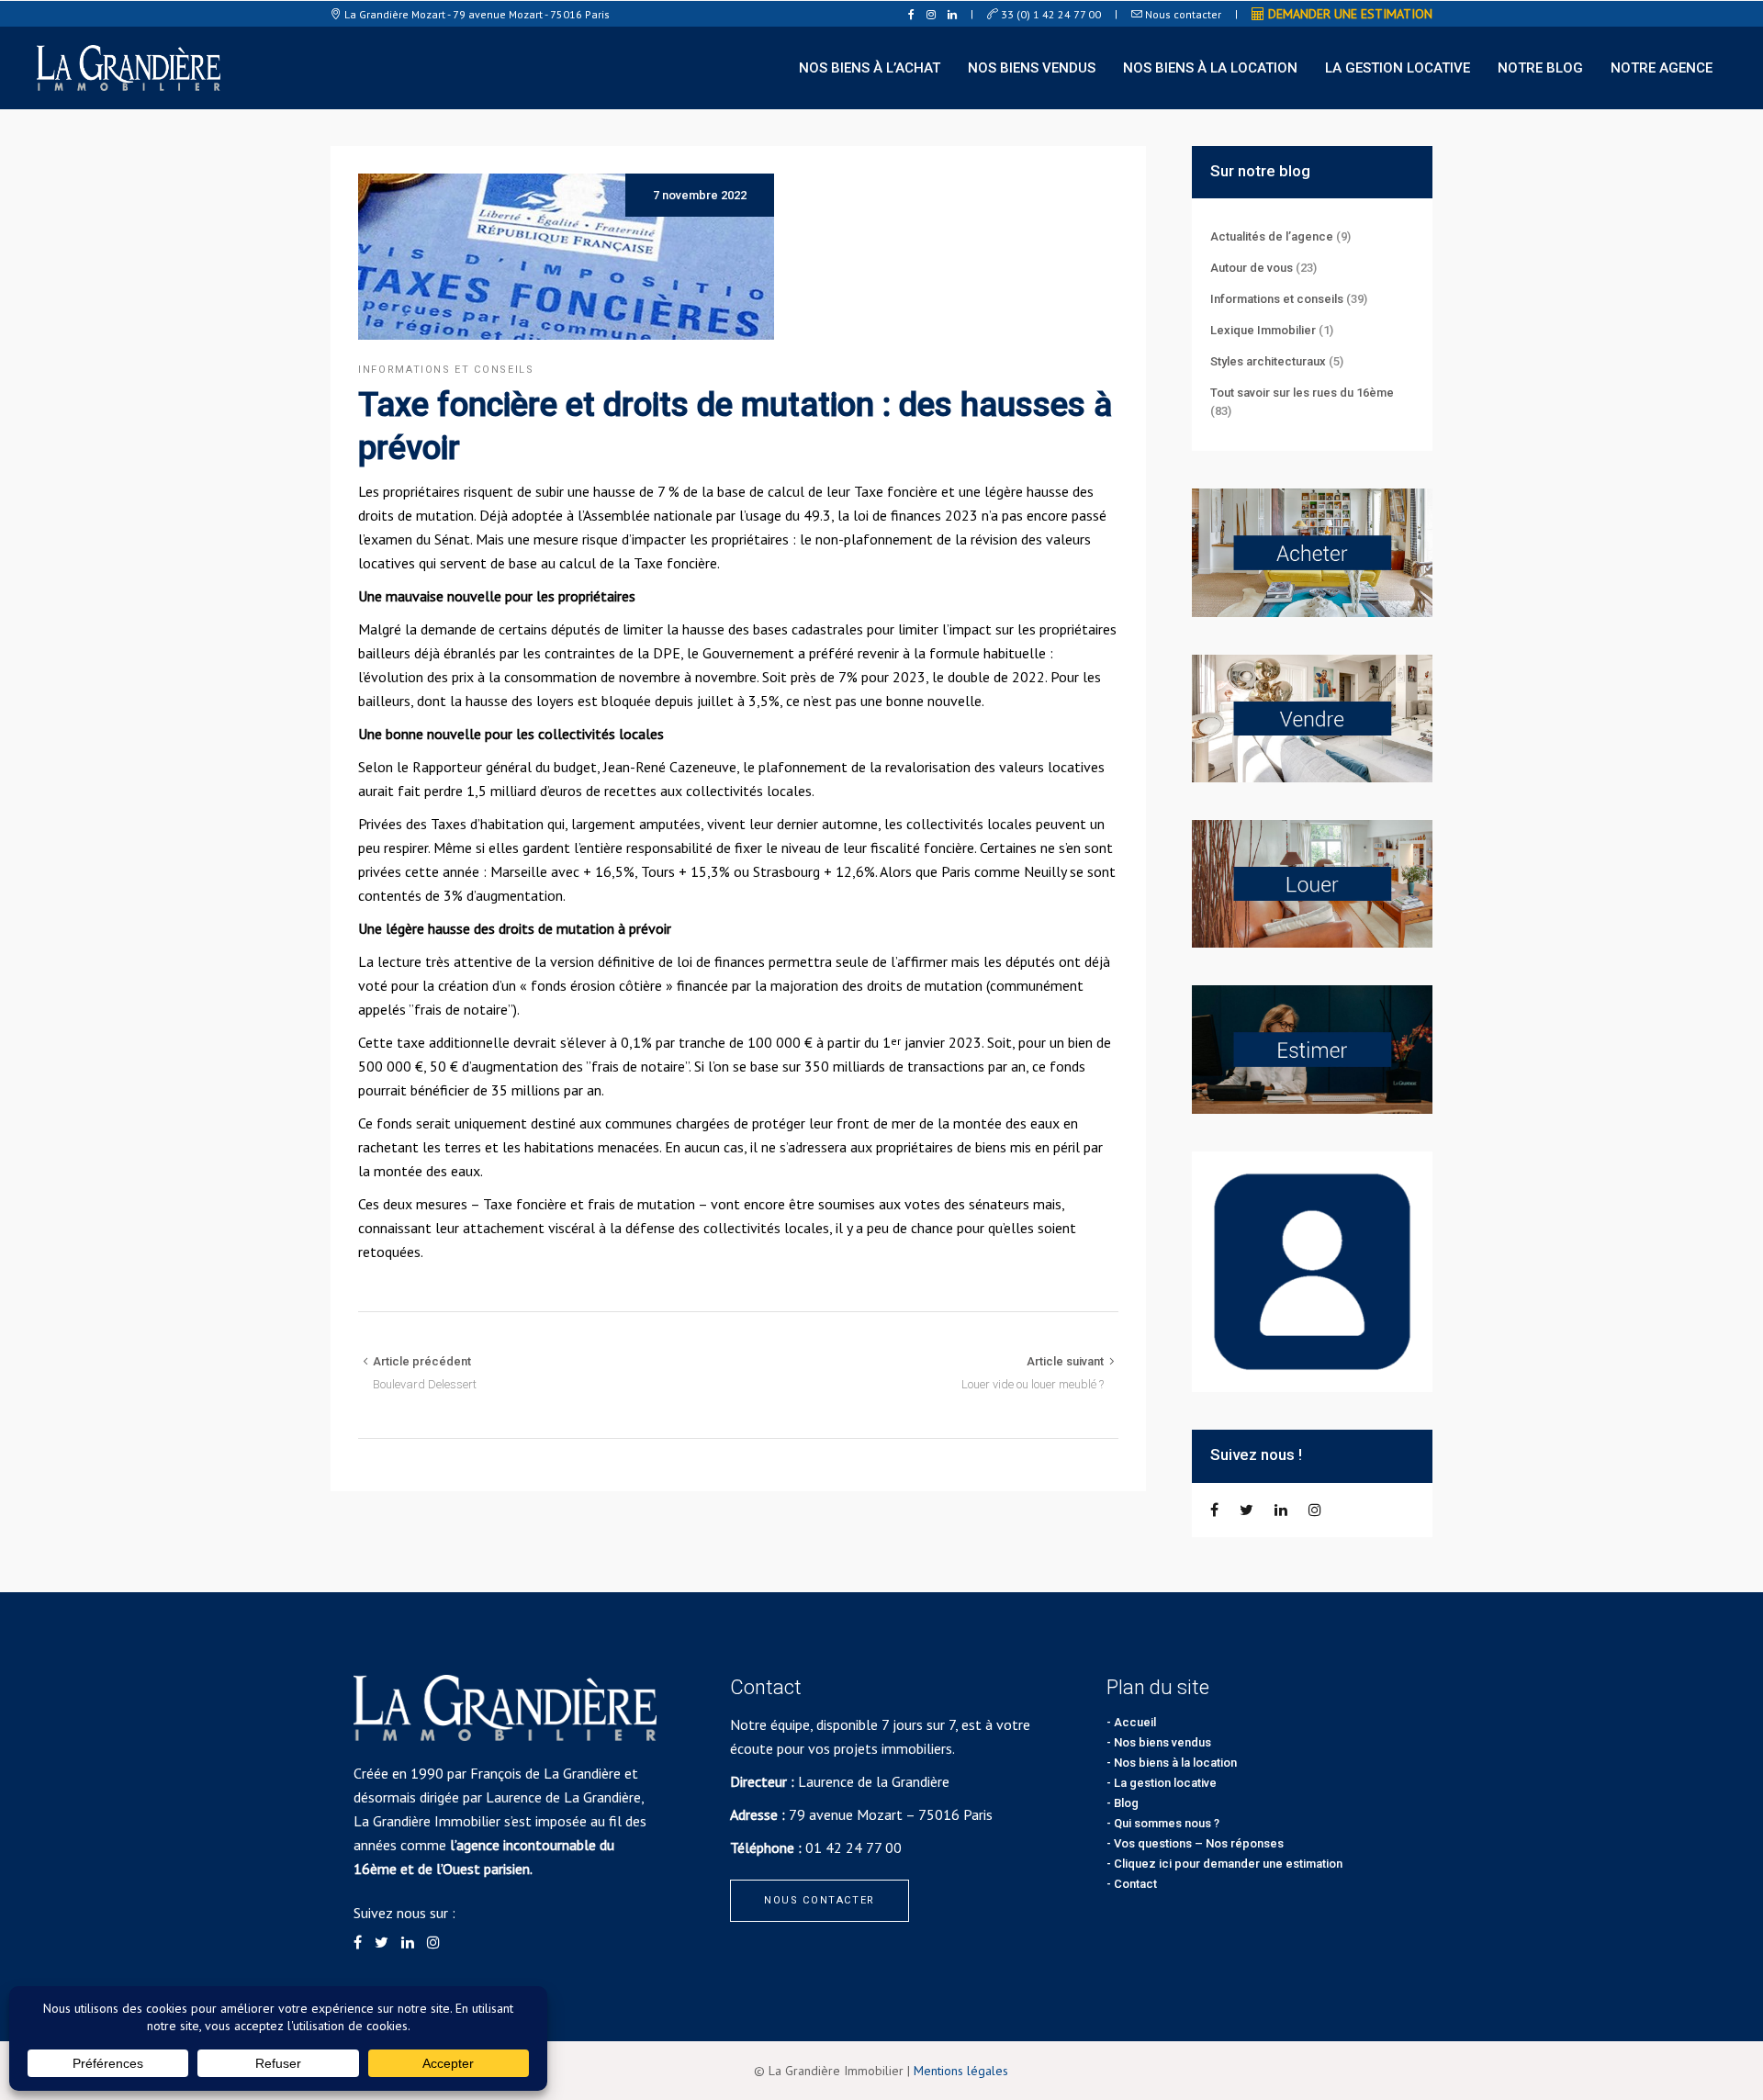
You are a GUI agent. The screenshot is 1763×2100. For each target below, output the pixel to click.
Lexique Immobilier (1263, 330)
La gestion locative (1165, 1783)
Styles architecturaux (1268, 361)
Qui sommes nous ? (1167, 1823)
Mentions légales (961, 2071)
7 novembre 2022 (700, 195)
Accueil (1135, 1722)
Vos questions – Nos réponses (1199, 1843)
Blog (1126, 1803)
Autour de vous (1252, 268)
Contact (1135, 1884)
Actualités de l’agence (1272, 236)
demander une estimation (1348, 14)
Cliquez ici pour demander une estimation (1228, 1864)
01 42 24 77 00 (853, 1847)
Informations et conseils (446, 370)
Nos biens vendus (1162, 1742)
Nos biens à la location (1175, 1763)
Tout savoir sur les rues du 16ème (1302, 393)
